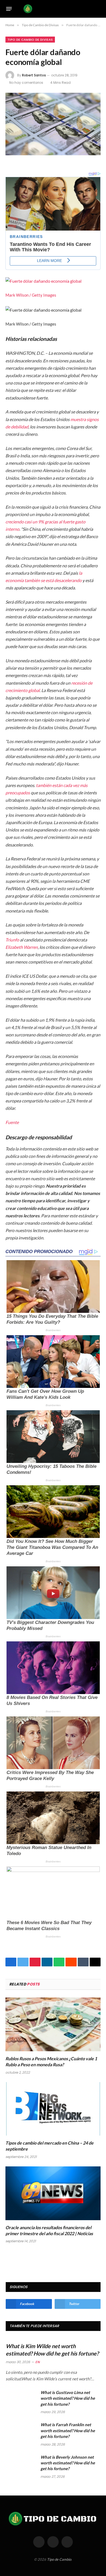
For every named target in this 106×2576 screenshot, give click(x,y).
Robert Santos (34, 75)
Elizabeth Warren (22, 947)
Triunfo (12, 940)
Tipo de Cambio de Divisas (30, 40)
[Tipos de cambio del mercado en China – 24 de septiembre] (53, 2109)
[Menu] (9, 9)
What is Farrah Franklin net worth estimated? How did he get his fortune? (68, 2430)
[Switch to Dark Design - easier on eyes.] (90, 9)
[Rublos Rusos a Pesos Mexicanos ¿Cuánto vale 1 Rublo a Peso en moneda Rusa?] (53, 2024)
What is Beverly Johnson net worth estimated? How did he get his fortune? (68, 2463)
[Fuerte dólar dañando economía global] (53, 124)
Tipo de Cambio (59, 2559)
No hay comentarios (26, 83)
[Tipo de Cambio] (52, 9)
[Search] (98, 9)
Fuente (12, 1122)
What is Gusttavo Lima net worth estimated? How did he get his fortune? (68, 2398)
